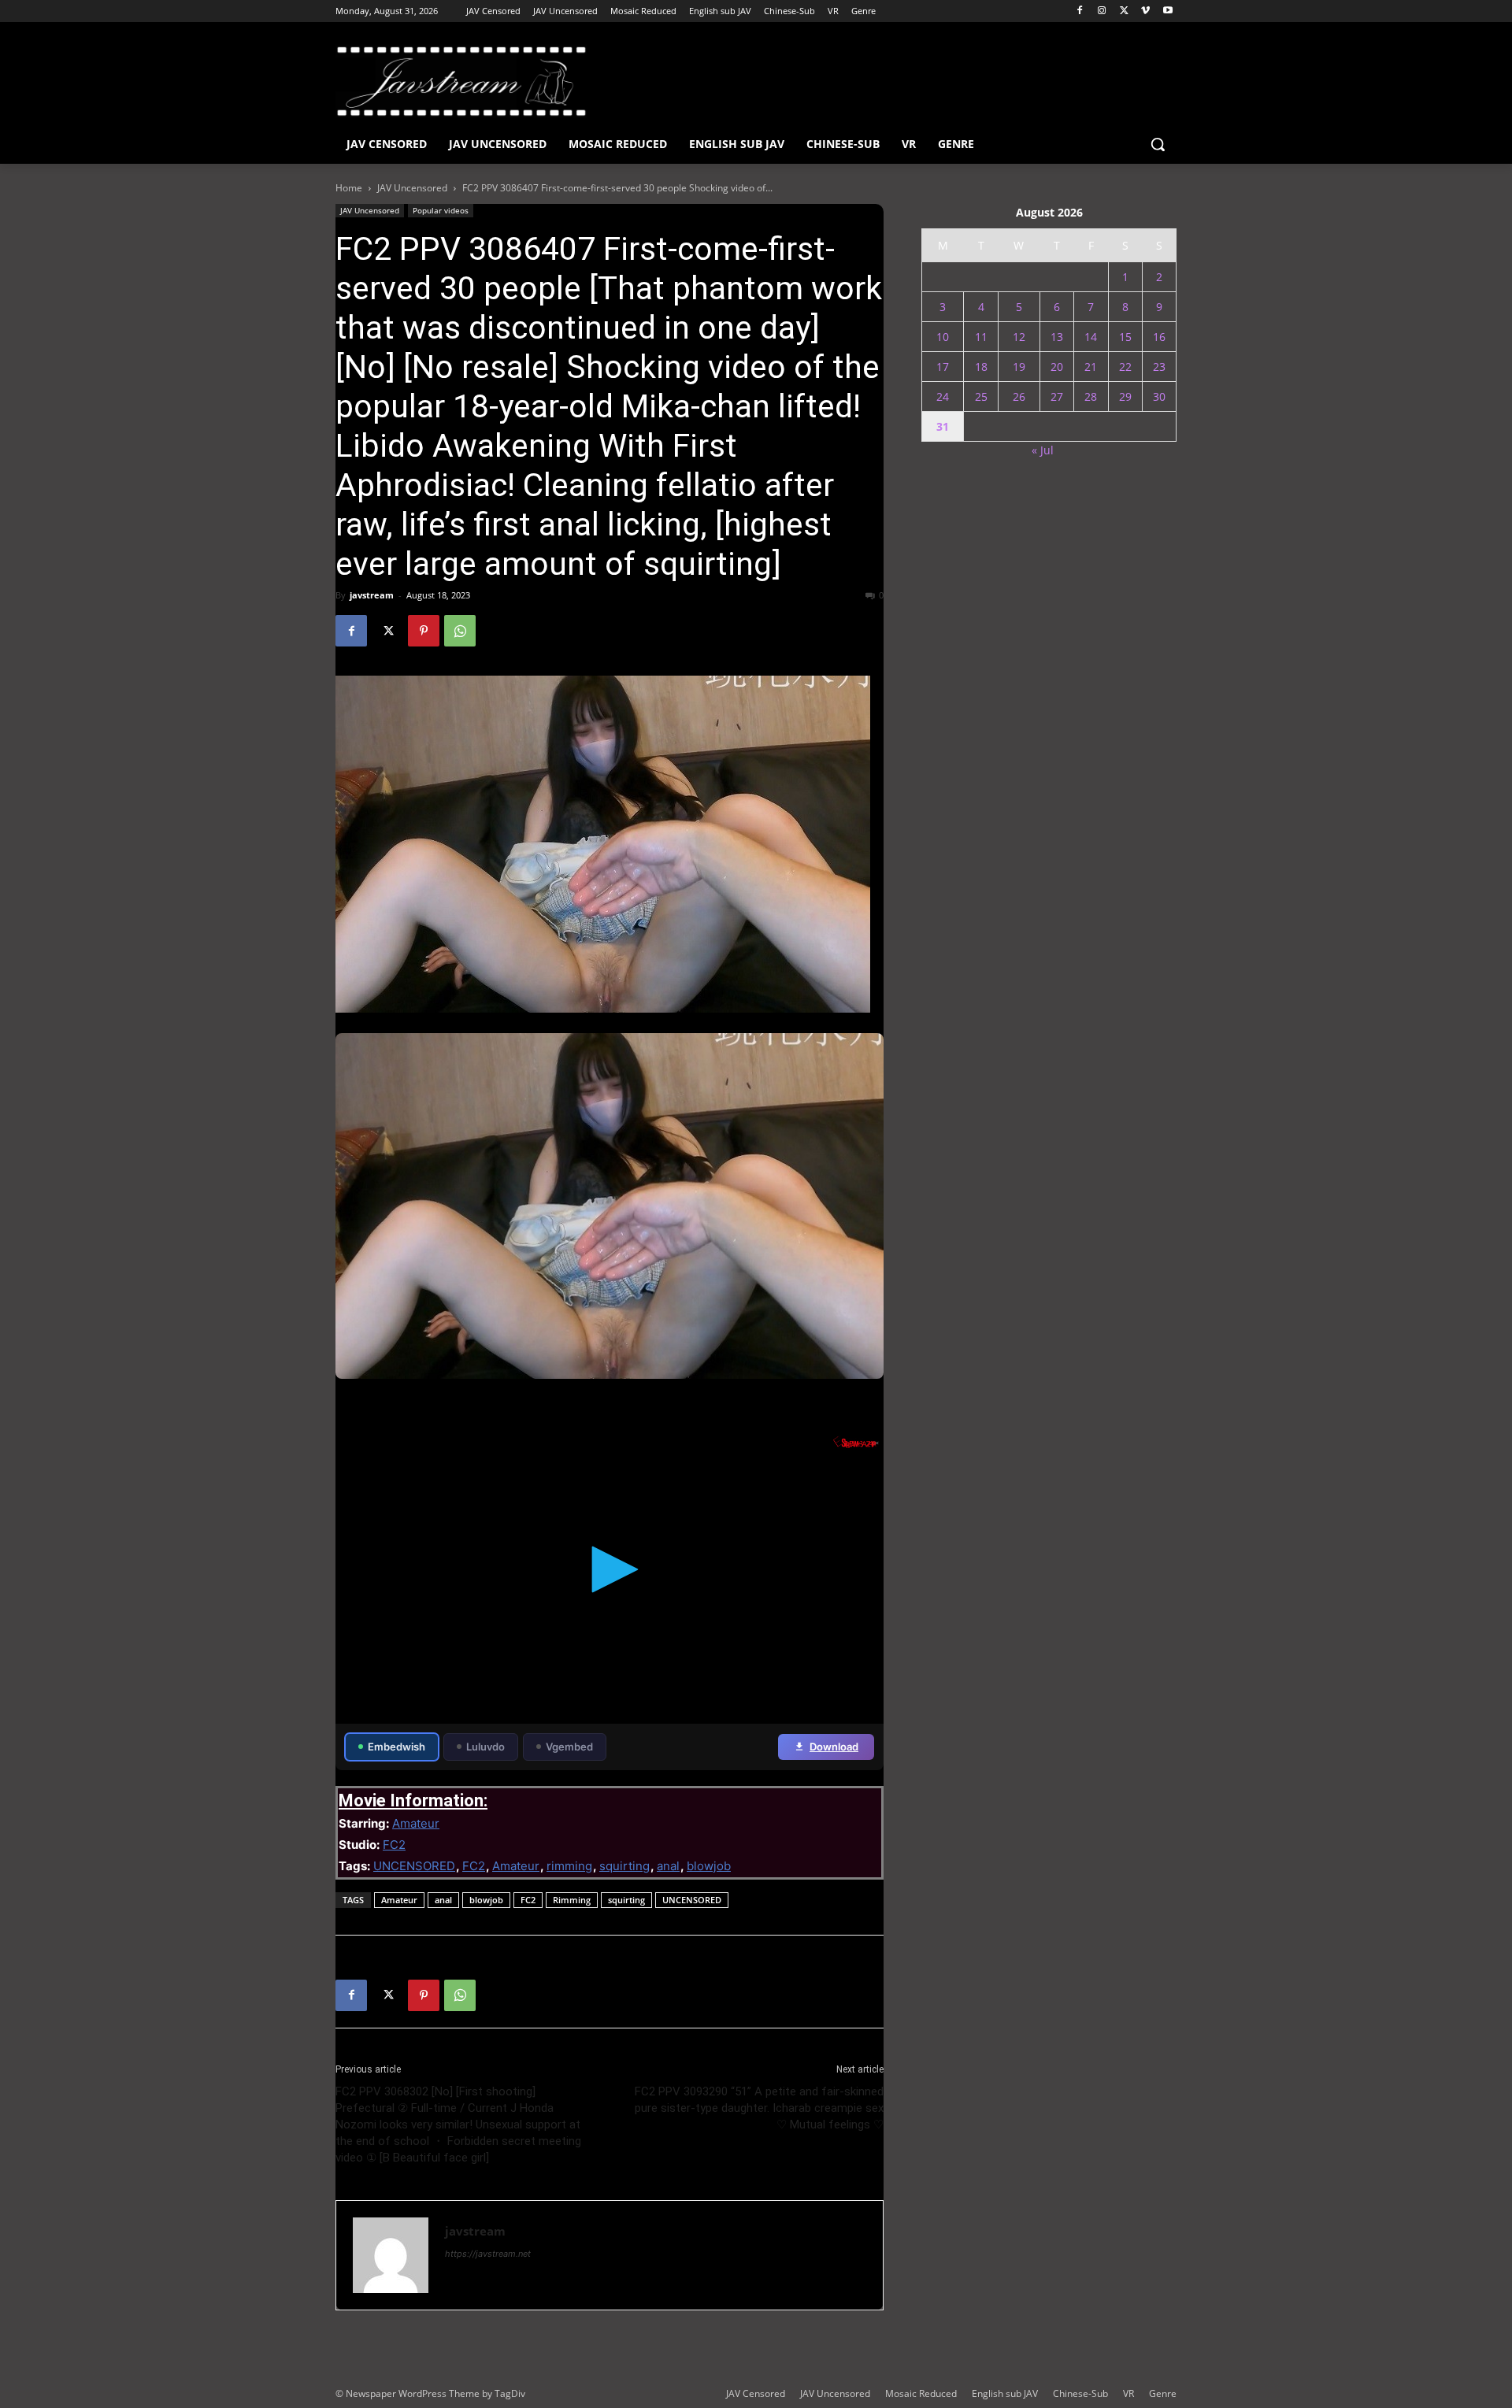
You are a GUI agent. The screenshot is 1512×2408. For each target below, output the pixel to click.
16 (1159, 337)
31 (943, 426)
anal (668, 1866)
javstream (372, 595)
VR (1128, 2393)
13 (1057, 337)
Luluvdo (485, 1747)
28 (1091, 396)
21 (1091, 367)
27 (1057, 396)
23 (1159, 367)
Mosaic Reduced (921, 2393)
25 (981, 396)
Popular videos (441, 210)
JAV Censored (756, 2393)
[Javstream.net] (461, 81)
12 (1019, 337)
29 (1125, 396)
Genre (1163, 2393)
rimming (569, 1866)
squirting (624, 1866)
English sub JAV (1005, 2393)
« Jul (1043, 450)
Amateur (416, 1823)
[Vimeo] (1145, 11)
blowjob (709, 1866)
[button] (1158, 144)
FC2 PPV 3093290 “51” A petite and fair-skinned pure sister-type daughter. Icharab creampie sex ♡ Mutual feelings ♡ (759, 2108)
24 (943, 396)
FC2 (394, 1845)
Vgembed (569, 1747)
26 (1019, 396)
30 (1159, 396)
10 (943, 337)
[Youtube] (1167, 11)
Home (349, 188)
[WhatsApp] (460, 631)
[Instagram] (1102, 11)
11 (981, 337)
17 (943, 367)
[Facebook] (1080, 11)
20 (1057, 367)
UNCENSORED (414, 1866)
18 (981, 367)
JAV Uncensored (412, 188)
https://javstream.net (488, 2254)
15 (1125, 337)
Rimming (572, 1900)
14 (1091, 337)
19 (1019, 367)
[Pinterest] (424, 631)
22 (1125, 367)
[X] (1124, 11)
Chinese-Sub (1080, 2393)
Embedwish (397, 1747)
